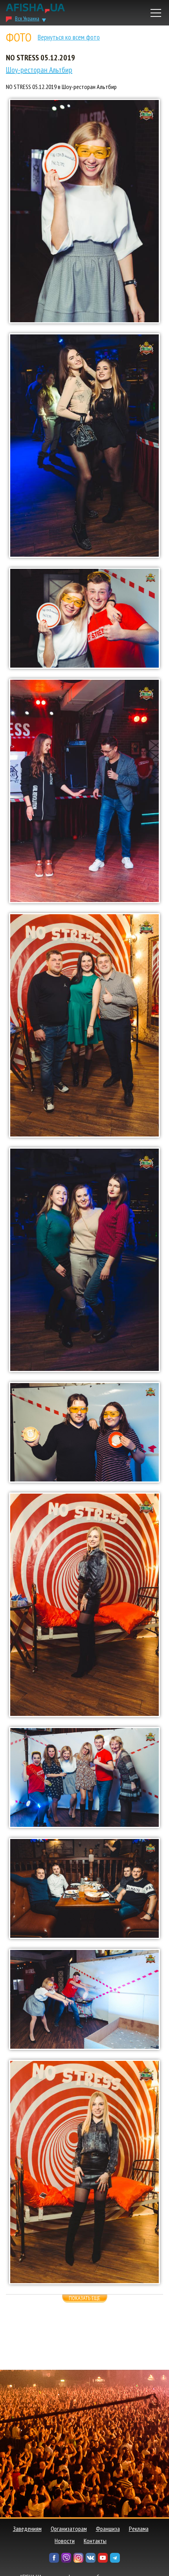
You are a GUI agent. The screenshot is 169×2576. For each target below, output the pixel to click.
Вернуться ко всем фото (69, 37)
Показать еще (84, 2298)
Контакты (95, 2541)
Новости (65, 2541)
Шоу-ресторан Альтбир (39, 70)
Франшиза (108, 2529)
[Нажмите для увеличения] (84, 211)
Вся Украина (27, 18)
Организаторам (69, 2529)
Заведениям (27, 2529)
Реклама (139, 2529)
